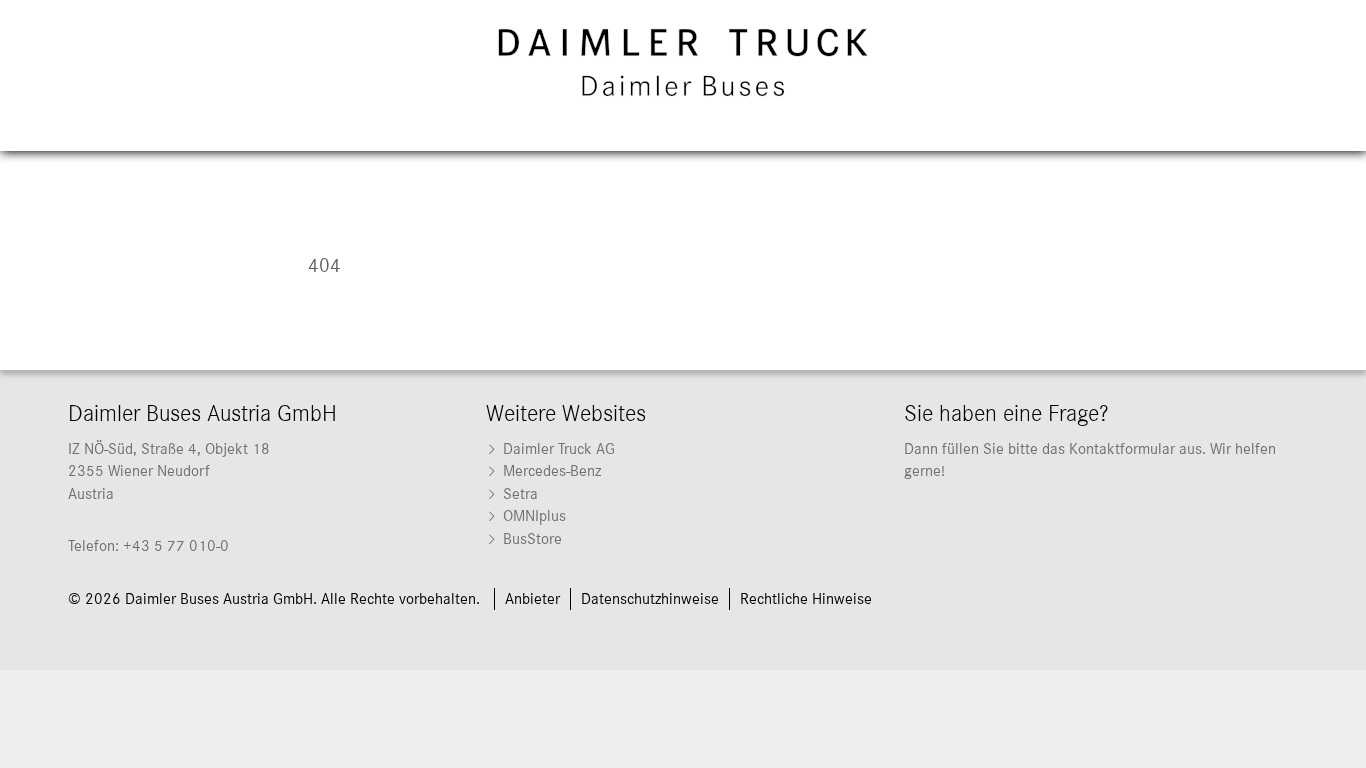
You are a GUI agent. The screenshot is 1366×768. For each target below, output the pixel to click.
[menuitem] (683, 449)
